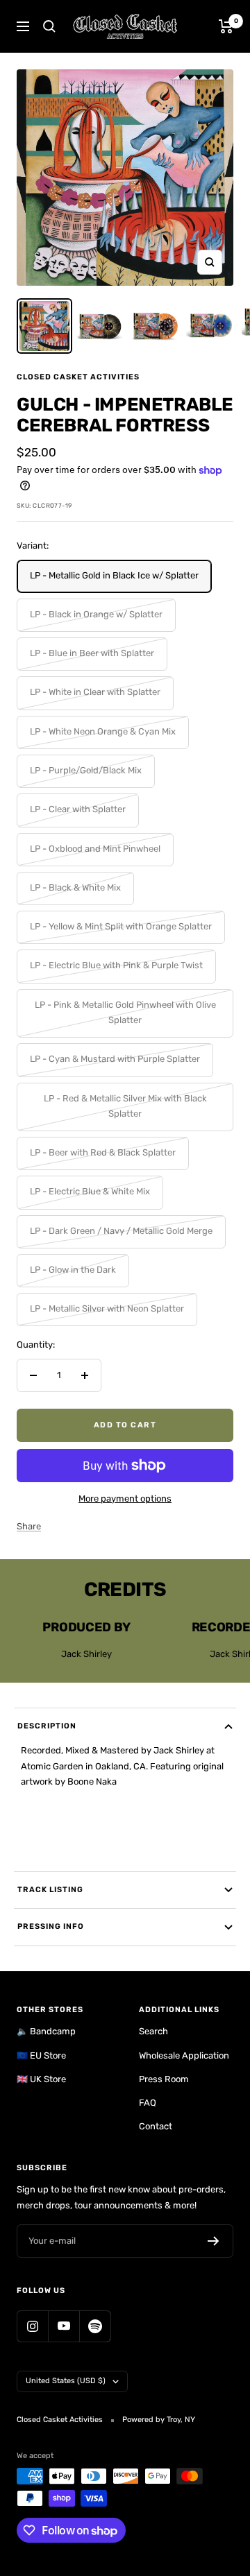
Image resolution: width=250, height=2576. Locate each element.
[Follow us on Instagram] (32, 2326)
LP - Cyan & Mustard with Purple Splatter (115, 1059)
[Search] (49, 26)
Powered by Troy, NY (159, 2420)
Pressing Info (51, 1926)
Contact (156, 2126)
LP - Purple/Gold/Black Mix (86, 770)
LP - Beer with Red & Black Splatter (103, 1152)
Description (47, 1726)
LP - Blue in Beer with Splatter (92, 653)
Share (29, 1526)
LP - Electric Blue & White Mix (90, 1191)
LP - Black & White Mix (75, 887)
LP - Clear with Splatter (78, 809)
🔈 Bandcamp (46, 2031)
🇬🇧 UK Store (41, 2079)
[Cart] (226, 26)
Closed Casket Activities (78, 377)
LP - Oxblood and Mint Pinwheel (95, 849)
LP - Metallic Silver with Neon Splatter (107, 1308)
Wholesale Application (184, 2055)
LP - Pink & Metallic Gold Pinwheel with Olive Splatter (125, 1012)
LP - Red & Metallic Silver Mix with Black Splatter (125, 1106)
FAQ (148, 2103)
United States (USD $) (66, 2381)
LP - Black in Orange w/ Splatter (96, 614)
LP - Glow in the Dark (73, 1270)
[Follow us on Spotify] (95, 2326)
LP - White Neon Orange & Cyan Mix (103, 731)
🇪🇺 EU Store (41, 2055)
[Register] (214, 2241)
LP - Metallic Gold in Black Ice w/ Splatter (114, 575)
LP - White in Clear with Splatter (95, 692)
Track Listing (50, 1890)
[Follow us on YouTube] (64, 2326)
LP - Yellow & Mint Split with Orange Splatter (121, 926)
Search (153, 2031)
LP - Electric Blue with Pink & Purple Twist (116, 965)
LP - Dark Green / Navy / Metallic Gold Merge (121, 1231)
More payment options (125, 1499)
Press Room (164, 2079)
